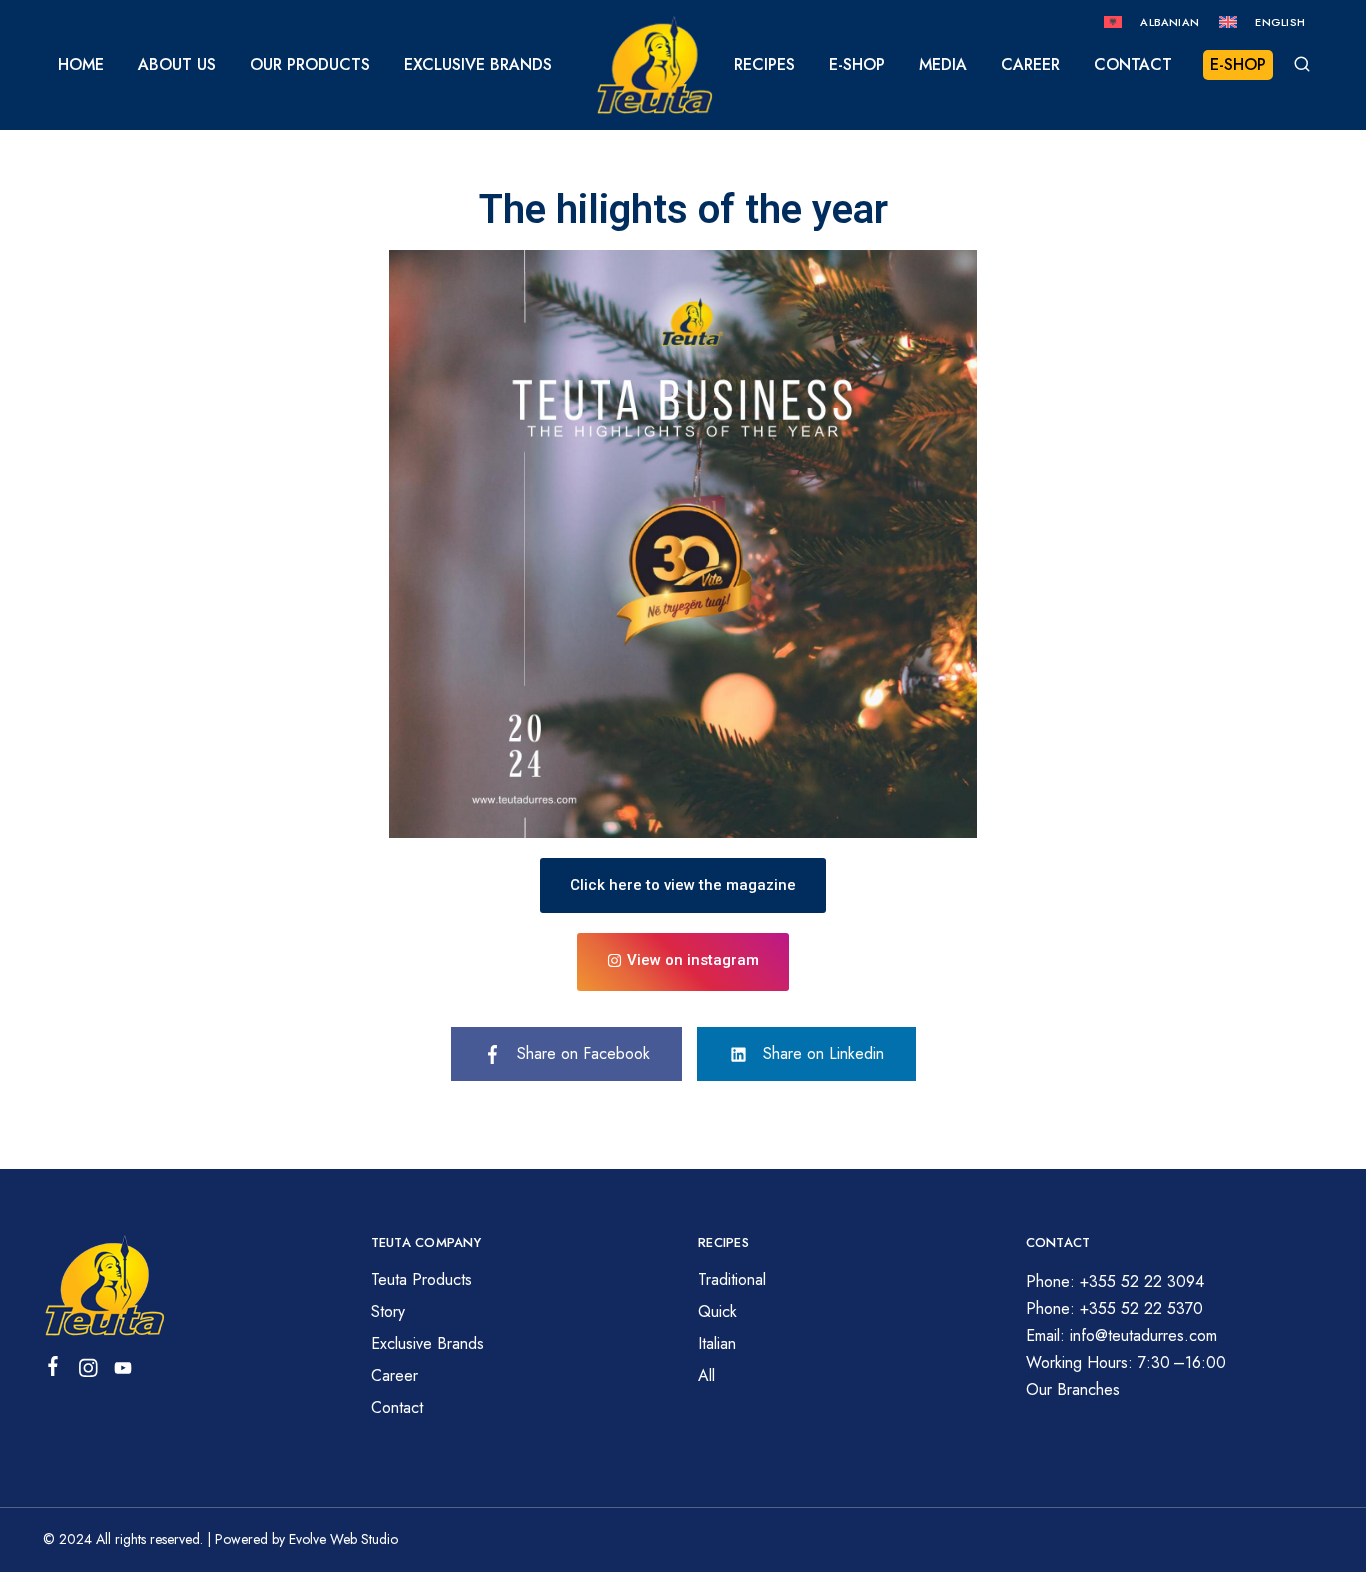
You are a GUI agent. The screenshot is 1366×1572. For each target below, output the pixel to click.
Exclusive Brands (478, 65)
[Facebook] (53, 1370)
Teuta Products (421, 1279)
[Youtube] (123, 1372)
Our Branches (1073, 1389)
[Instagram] (88, 1372)
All (706, 1375)
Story (388, 1311)
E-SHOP (1238, 64)
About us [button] (177, 65)
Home (81, 65)
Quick (717, 1311)
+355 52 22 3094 (1142, 1281)
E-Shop (857, 65)
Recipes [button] (764, 65)
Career (1030, 65)
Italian (717, 1343)
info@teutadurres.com (1143, 1335)
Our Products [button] (310, 65)
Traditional (732, 1279)
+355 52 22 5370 (1141, 1308)
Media (943, 65)
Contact (1133, 65)
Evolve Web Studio (343, 1539)
